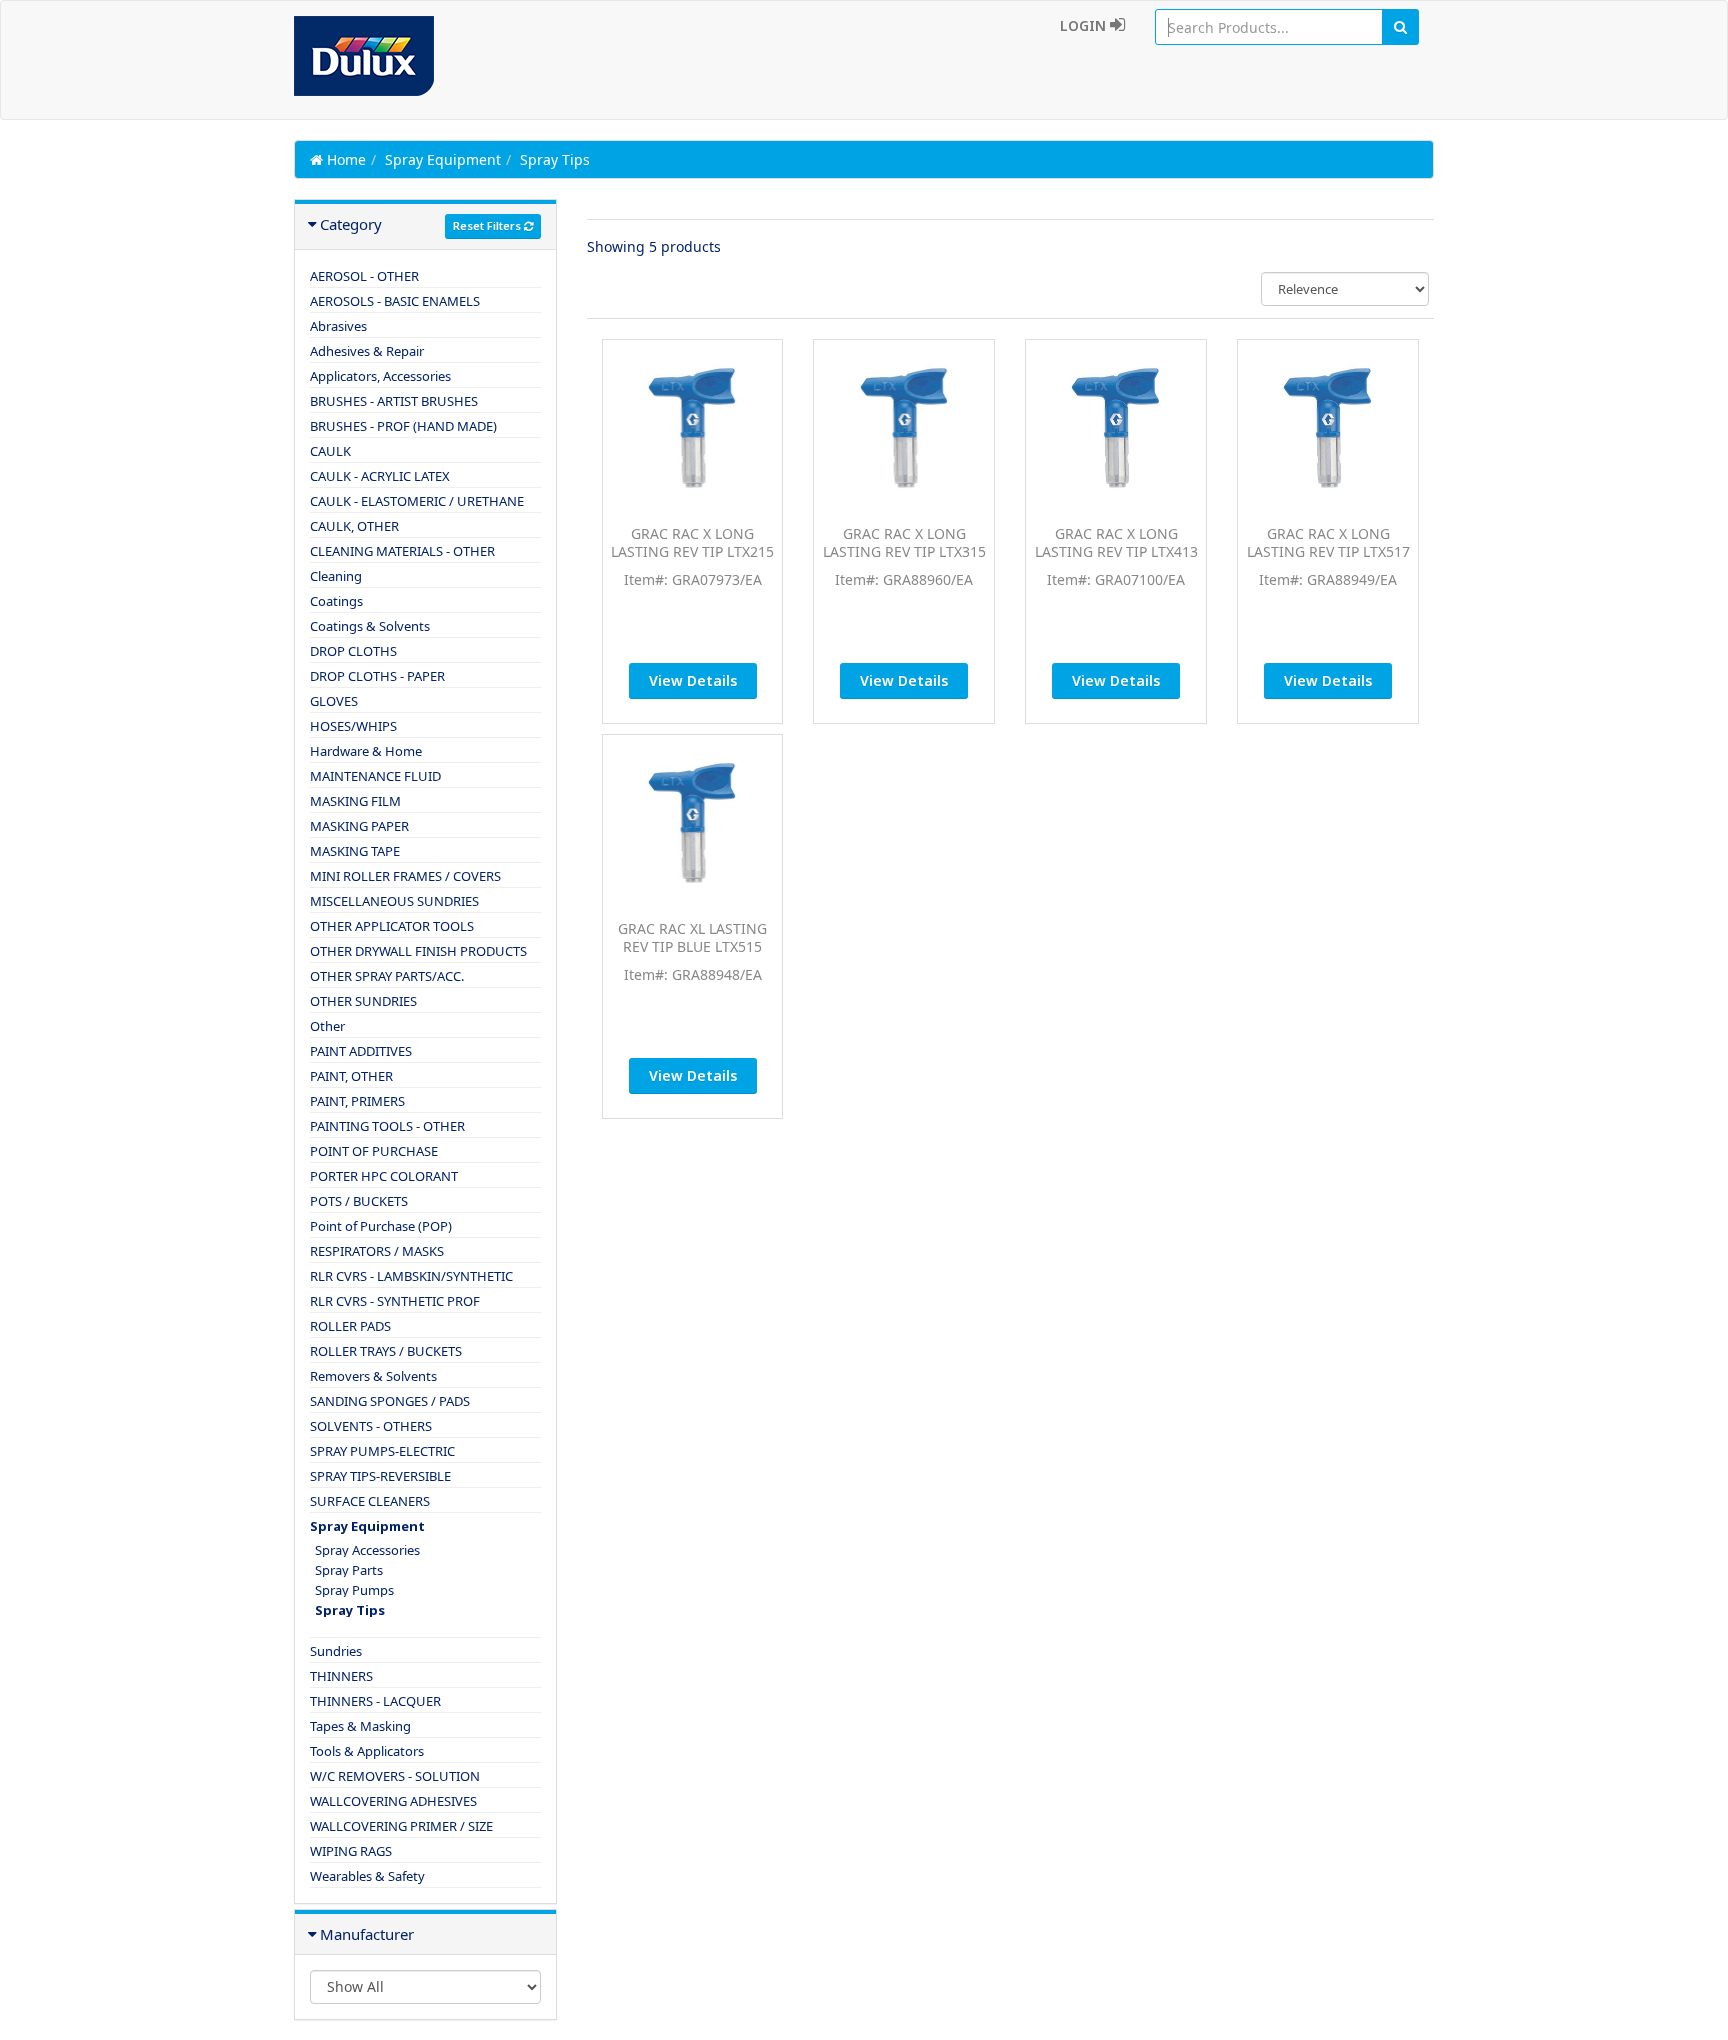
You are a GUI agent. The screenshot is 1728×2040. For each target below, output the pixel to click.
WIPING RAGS (351, 1851)
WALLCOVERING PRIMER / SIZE (401, 1826)
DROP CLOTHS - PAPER (377, 676)
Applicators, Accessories (380, 376)
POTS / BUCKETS (359, 1201)
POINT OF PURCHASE (374, 1151)
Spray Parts (349, 1570)
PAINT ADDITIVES (361, 1051)
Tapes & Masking (360, 1726)
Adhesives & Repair (367, 351)
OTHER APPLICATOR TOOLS (392, 926)
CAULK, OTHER (354, 526)
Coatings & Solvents (370, 626)
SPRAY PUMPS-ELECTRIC (382, 1451)
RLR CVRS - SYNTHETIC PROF (395, 1301)
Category (351, 224)
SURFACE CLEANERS (370, 1501)
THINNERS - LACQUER (375, 1701)
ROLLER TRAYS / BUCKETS (386, 1351)
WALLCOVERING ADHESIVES (393, 1801)
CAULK (330, 451)
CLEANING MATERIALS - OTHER (402, 551)
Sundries (336, 1651)
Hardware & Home (366, 751)
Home (344, 159)
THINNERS (341, 1676)
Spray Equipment (443, 159)
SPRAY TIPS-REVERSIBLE (380, 1476)
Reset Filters (488, 225)
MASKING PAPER (359, 826)
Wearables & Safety (367, 1876)
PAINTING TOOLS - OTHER (387, 1126)
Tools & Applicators (367, 1751)
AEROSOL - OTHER (364, 276)
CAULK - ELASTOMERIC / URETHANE (417, 501)
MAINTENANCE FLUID (375, 776)
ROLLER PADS (350, 1326)
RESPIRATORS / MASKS (377, 1251)
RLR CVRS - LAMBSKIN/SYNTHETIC (411, 1276)
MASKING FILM (355, 801)
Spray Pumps (354, 1590)
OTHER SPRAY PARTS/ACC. (387, 976)
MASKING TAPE (355, 851)
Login (1085, 25)
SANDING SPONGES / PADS (390, 1401)
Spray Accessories (367, 1550)
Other (327, 1026)
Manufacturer (367, 1934)
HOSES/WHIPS (353, 726)
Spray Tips (350, 1610)
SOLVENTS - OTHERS (371, 1426)
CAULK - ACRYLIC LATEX (380, 476)
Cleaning (336, 576)
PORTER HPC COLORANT (384, 1176)
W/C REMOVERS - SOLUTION (395, 1776)
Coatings (336, 601)
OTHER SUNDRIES (363, 1001)
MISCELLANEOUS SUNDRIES (394, 901)
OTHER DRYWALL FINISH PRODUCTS (418, 951)
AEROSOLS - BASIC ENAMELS (395, 301)
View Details (693, 680)
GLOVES (334, 701)
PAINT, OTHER (351, 1076)
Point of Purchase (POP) (381, 1226)
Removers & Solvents (373, 1376)
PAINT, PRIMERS (357, 1101)
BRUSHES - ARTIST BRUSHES (394, 401)
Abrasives (338, 326)
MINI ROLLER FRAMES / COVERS (405, 876)
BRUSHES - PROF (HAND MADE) (403, 426)
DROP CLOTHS (353, 651)
